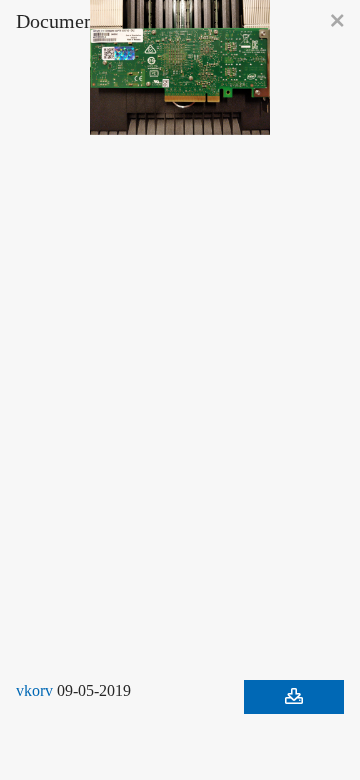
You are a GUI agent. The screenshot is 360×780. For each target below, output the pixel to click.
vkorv (36, 691)
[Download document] (294, 697)
